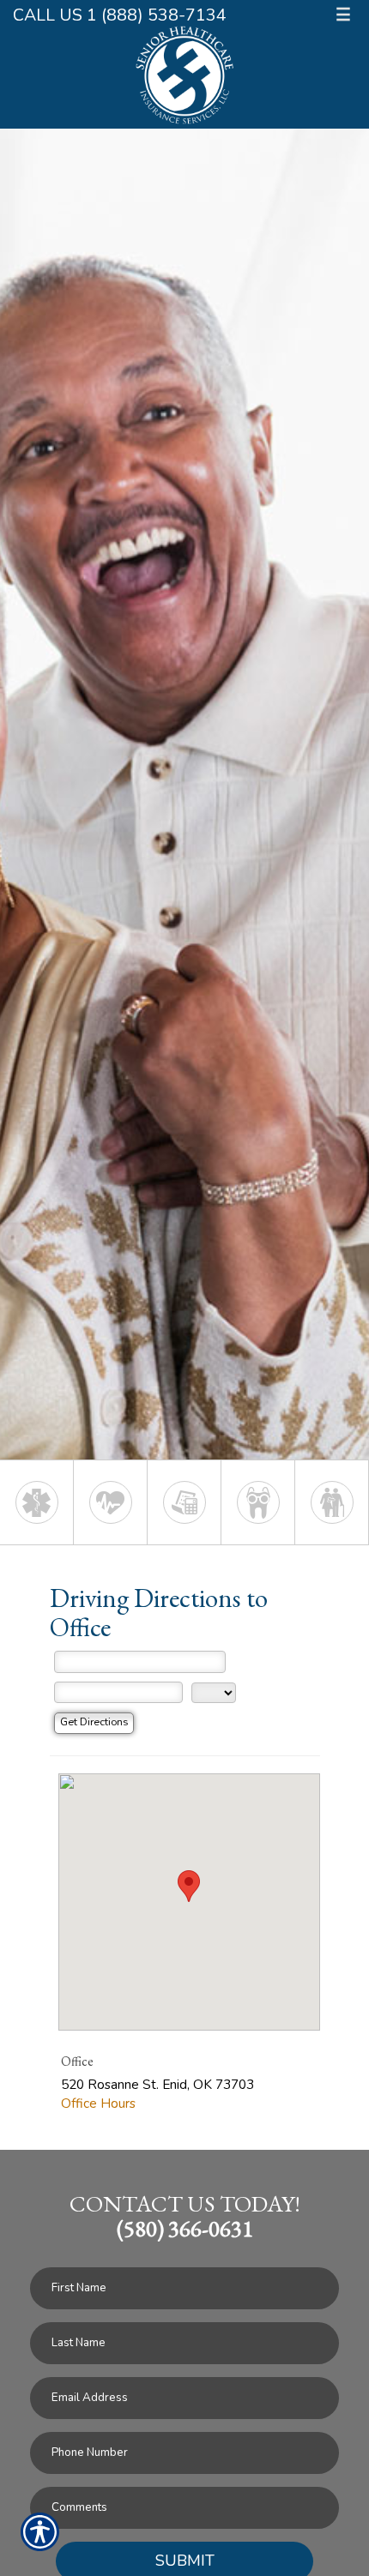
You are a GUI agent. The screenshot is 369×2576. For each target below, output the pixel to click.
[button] (189, 1886)
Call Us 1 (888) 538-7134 (120, 15)
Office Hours (98, 2103)
